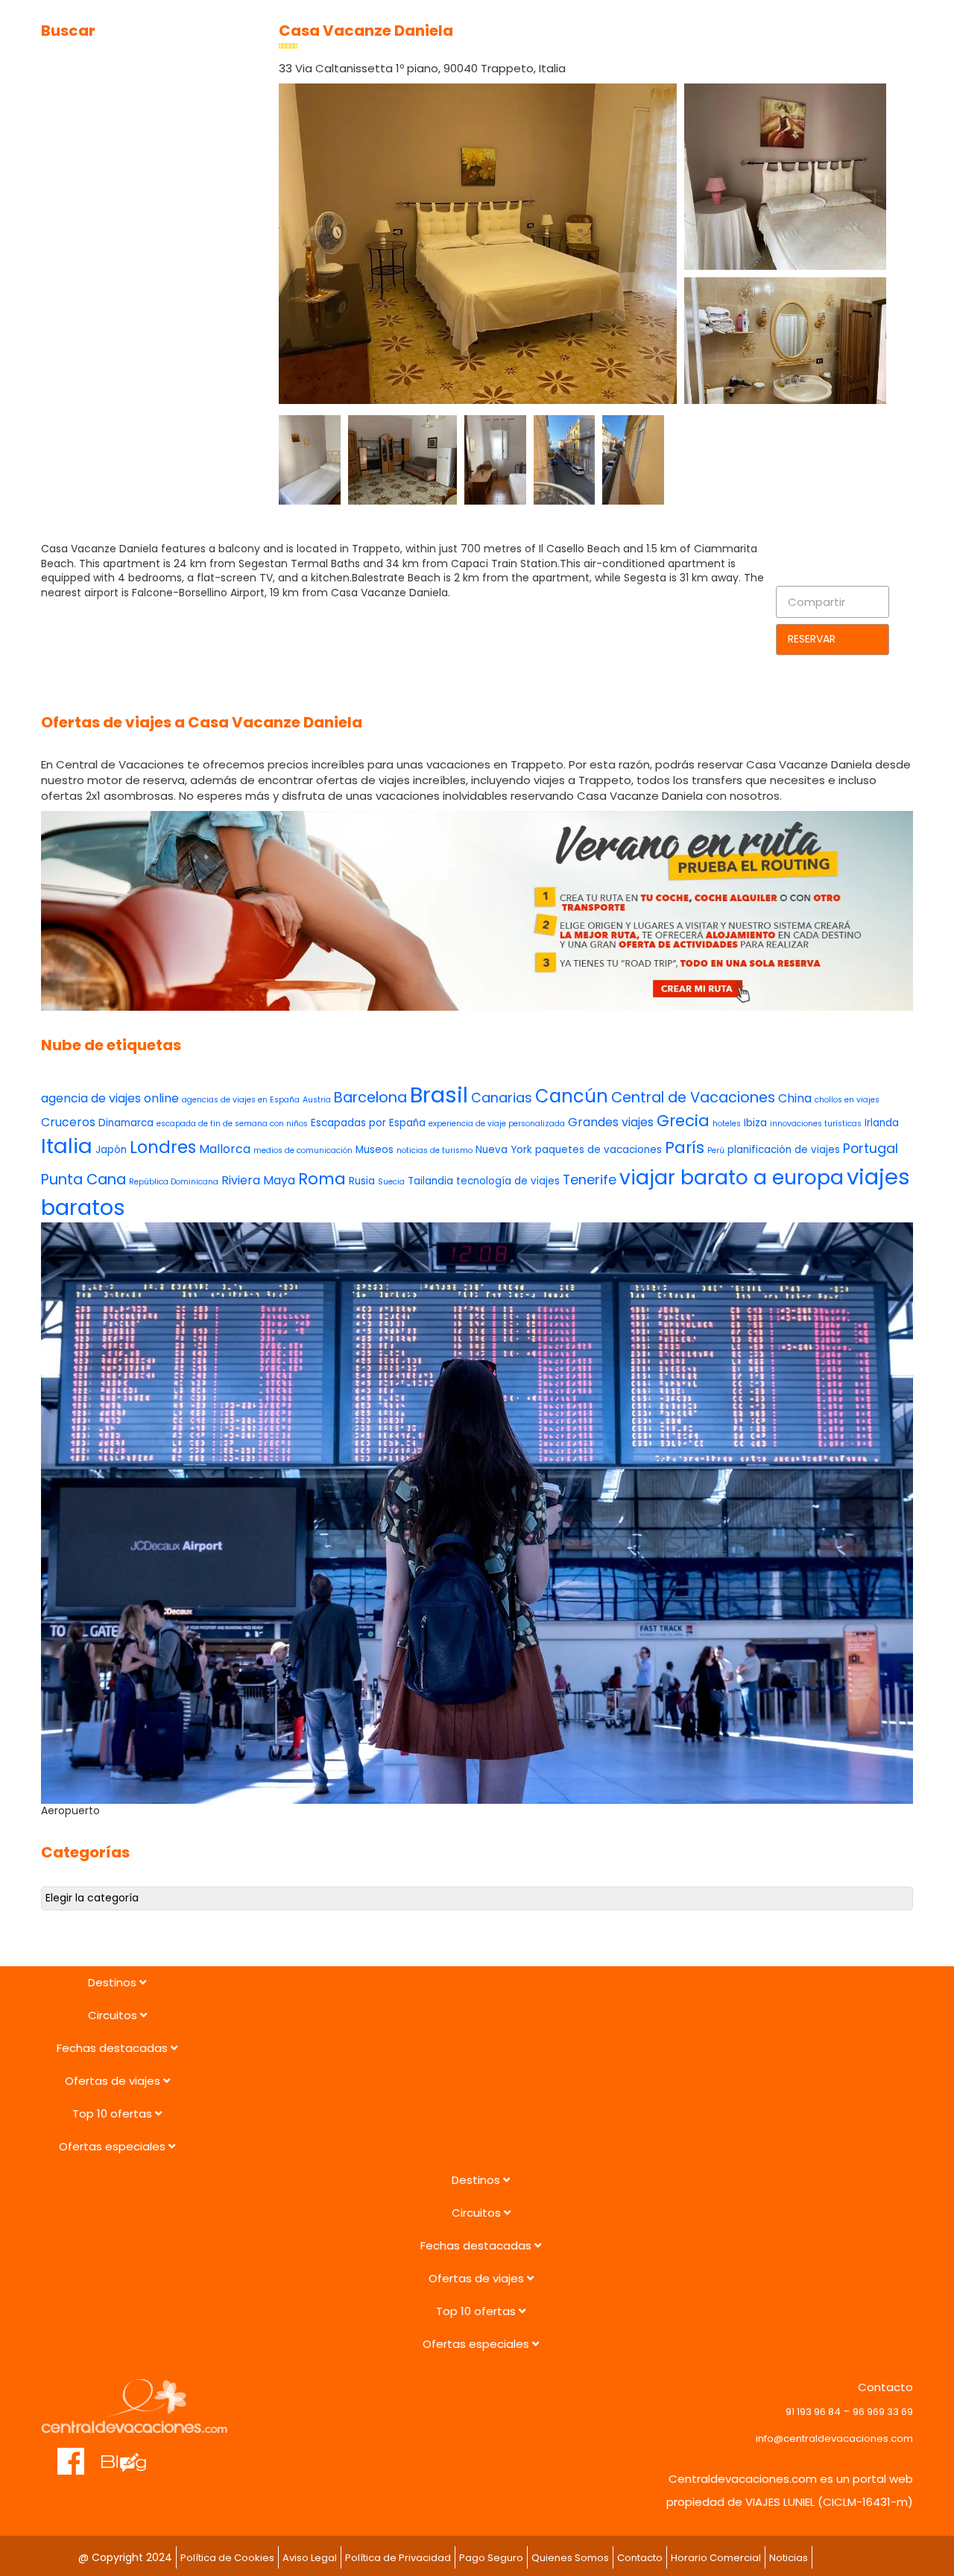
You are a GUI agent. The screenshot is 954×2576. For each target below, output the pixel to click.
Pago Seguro (491, 2558)
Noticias (789, 2558)
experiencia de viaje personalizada (497, 1124)
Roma (322, 1179)
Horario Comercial (716, 2558)
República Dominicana (174, 1182)
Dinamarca (126, 1123)
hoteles (727, 1124)
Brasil (439, 1095)
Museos (375, 1150)
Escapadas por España (368, 1123)
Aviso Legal (310, 2558)
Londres (163, 1147)
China (795, 1098)
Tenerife (590, 1180)
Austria (317, 1100)
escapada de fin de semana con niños (232, 1124)
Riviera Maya (258, 1180)
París (685, 1147)
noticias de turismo (435, 1150)
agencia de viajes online (110, 1098)
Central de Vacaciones (693, 1098)
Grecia (683, 1121)
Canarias (502, 1098)
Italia (67, 1146)
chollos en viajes (847, 1100)
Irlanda (882, 1123)
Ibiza (755, 1123)
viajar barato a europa (732, 1177)
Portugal (871, 1148)
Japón (111, 1150)
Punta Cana (83, 1180)
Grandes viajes (611, 1122)
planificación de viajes (784, 1150)
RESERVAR (812, 639)
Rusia (362, 1181)
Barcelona (370, 1098)
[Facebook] (71, 2454)
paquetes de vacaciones (598, 1150)
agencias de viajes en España (241, 1100)
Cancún (572, 1096)
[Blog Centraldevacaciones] (132, 2454)
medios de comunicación (303, 1150)
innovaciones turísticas (816, 1124)
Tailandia (430, 1181)
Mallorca (225, 1149)
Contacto (640, 2558)
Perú (716, 1150)
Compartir (816, 602)
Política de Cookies (227, 2558)
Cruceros (68, 1122)
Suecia (391, 1182)
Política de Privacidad (398, 2558)
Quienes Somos (570, 2558)
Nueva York (504, 1150)
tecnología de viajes (508, 1181)
